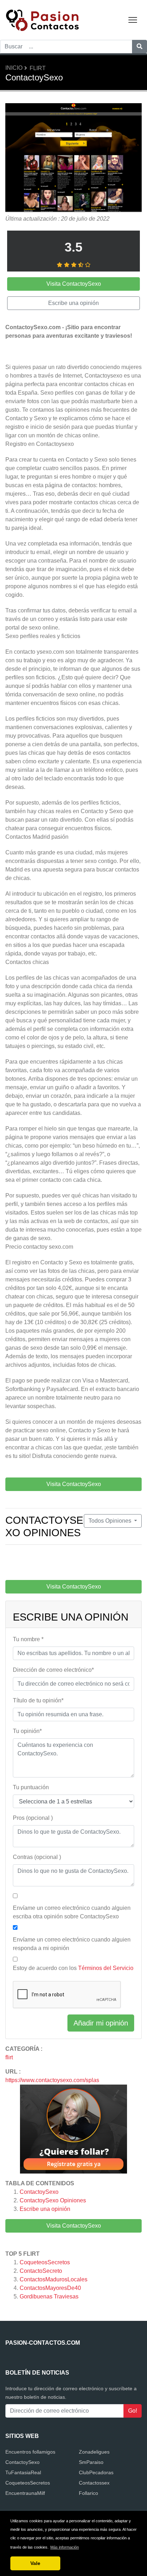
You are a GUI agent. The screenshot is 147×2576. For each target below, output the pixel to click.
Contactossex (94, 2483)
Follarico (88, 2493)
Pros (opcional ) (33, 1818)
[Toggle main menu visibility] (133, 19)
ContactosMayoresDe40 (50, 2288)
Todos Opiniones (111, 1521)
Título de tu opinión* (38, 1700)
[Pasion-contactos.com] (50, 19)
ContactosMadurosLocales (54, 2279)
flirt (38, 68)
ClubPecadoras (96, 2472)
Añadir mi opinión (101, 2023)
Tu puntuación (31, 1787)
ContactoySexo (39, 2192)
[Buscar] (140, 47)
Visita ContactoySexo (74, 2226)
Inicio (14, 68)
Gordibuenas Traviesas (49, 2296)
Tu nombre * (28, 1639)
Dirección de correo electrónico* (53, 1670)
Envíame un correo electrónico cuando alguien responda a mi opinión (72, 1944)
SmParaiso (91, 2462)
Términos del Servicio (106, 1968)
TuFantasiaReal (23, 2472)
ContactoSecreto (41, 2271)
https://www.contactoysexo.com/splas (52, 2080)
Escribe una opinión (45, 2209)
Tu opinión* (27, 1731)
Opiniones (53, 2200)
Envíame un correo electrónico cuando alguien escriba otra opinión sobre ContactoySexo (72, 1912)
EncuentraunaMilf (25, 2493)
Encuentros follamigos (30, 2452)
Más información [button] (65, 2547)
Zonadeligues (94, 2452)
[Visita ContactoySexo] (73, 159)
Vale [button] (35, 2563)
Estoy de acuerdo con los (73, 1968)
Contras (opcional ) (37, 1857)
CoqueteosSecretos (45, 2262)
